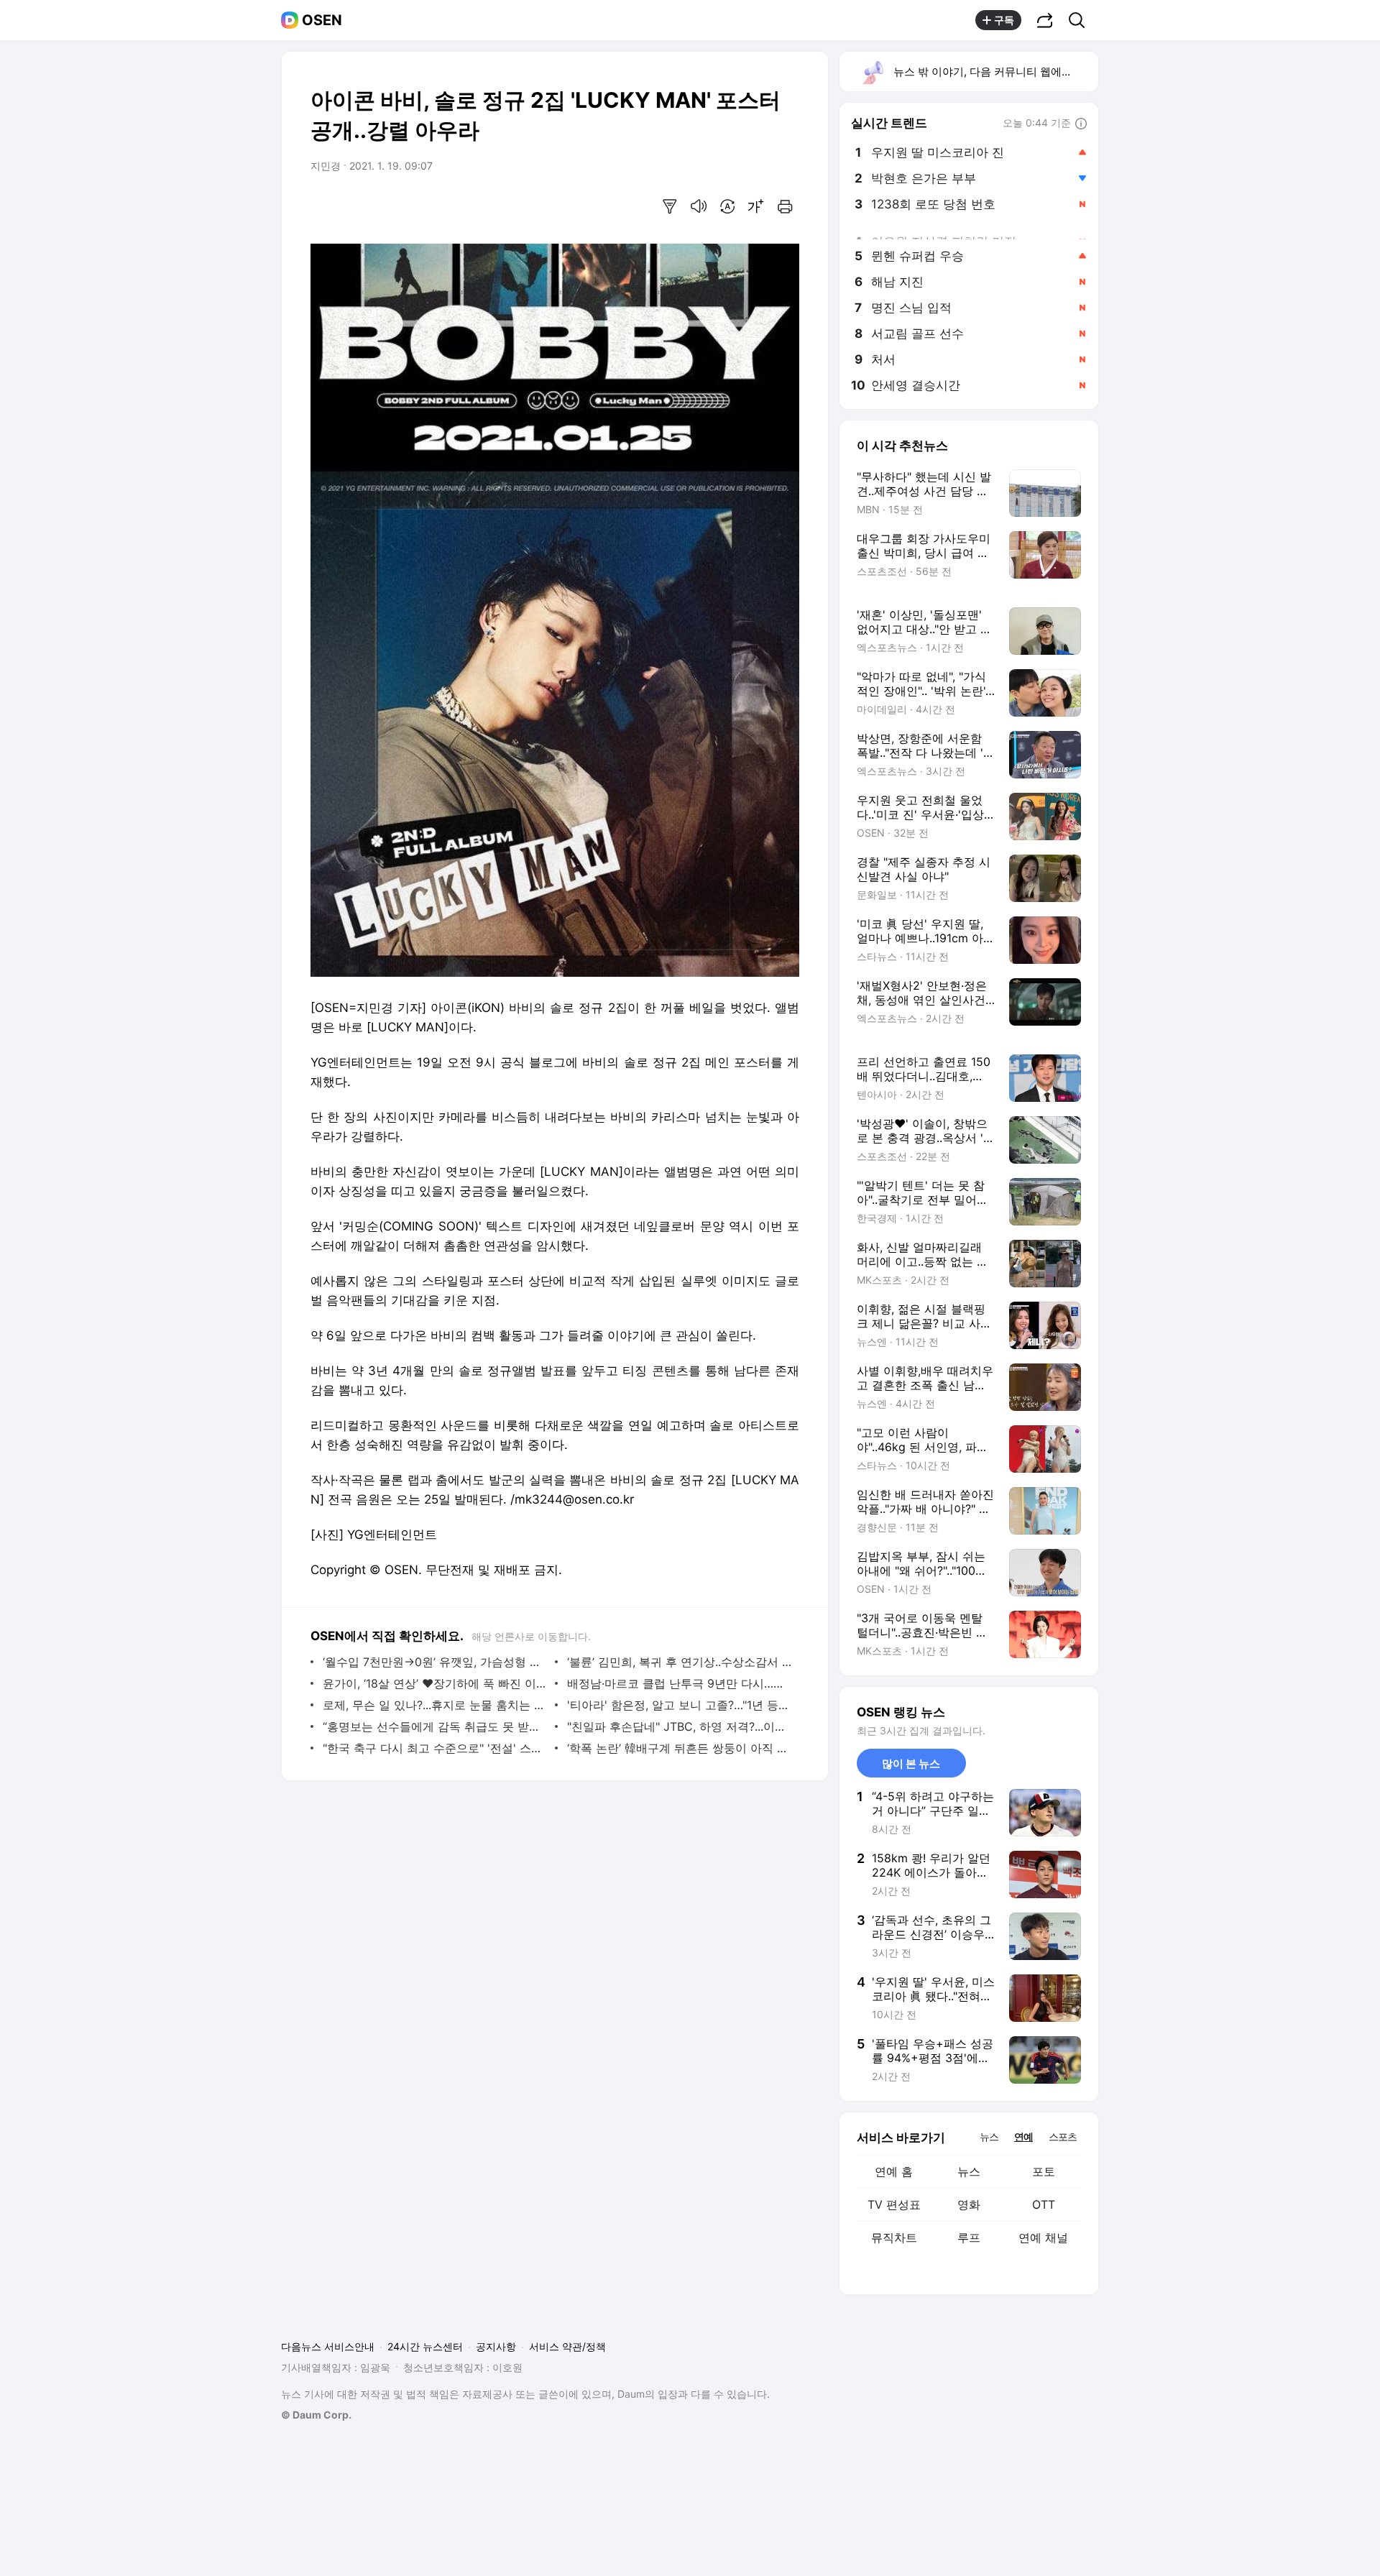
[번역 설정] (727, 206)
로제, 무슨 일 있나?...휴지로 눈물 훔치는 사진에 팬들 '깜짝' (435, 1705)
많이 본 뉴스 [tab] (911, 1763)
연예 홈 (894, 2171)
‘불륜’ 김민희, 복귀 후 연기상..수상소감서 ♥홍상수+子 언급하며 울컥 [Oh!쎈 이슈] (680, 1662)
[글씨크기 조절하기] (756, 206)
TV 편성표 (894, 2204)
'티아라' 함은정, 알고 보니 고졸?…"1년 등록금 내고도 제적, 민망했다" (680, 1705)
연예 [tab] (1023, 2136)
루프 (969, 2237)
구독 (1004, 20)
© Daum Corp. (316, 2415)
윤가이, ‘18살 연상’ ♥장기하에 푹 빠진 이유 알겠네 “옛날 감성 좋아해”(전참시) (435, 1683)
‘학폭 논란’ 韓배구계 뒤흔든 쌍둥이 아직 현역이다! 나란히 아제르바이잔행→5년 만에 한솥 (680, 1748)
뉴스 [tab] (989, 2136)
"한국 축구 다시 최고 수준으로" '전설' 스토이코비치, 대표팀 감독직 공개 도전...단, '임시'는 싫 (435, 1748)
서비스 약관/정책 (567, 2346)
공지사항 (496, 2346)
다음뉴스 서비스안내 (328, 2346)
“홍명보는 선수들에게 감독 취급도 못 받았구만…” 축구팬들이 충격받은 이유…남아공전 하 (435, 1726)
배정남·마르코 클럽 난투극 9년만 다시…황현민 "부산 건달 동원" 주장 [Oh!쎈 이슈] (680, 1683)
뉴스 (969, 2171)
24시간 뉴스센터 (425, 2346)
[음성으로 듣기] (699, 206)
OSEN (322, 20)
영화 (969, 2204)
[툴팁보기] (1081, 124)
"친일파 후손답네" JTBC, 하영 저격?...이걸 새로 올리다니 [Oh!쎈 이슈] (680, 1726)
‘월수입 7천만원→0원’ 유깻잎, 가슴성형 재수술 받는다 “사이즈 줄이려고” (435, 1662)
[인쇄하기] (785, 206)
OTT (1044, 2204)
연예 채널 (1043, 2237)
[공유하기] (1045, 20)
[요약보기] (670, 206)
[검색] (1081, 20)
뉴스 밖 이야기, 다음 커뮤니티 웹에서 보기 (995, 72)
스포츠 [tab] (1063, 2136)
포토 (1044, 2171)
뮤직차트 (894, 2237)
